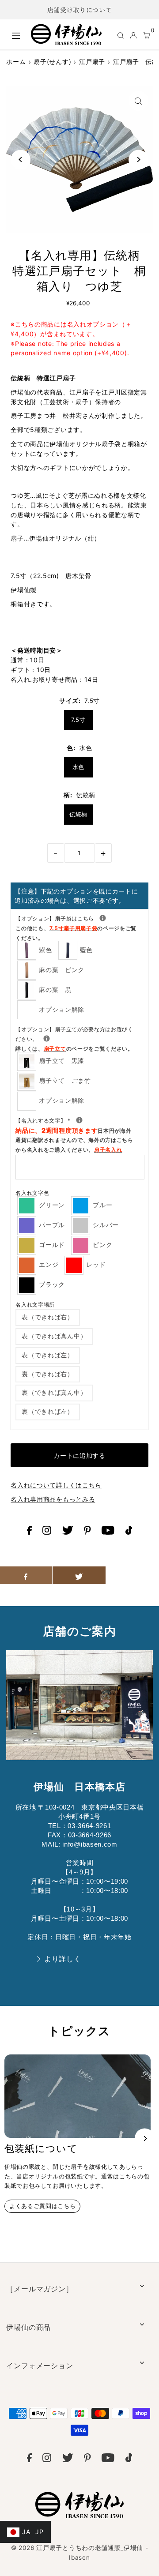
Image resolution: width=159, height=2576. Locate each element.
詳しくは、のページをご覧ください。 (74, 1049)
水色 (78, 767)
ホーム (16, 62)
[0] (147, 35)
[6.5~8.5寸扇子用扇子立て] (47, 1038)
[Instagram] (47, 1532)
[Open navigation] (17, 34)
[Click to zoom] (138, 101)
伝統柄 (78, 814)
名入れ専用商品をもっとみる (53, 1499)
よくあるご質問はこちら (42, 2206)
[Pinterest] (87, 1532)
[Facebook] (29, 1532)
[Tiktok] (129, 1532)
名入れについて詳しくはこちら (56, 1485)
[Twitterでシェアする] (79, 1575)
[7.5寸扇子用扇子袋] (103, 918)
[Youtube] (108, 1532)
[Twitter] (68, 1532)
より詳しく (62, 1959)
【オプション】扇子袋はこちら (79, 928)
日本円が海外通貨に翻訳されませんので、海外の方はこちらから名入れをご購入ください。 (74, 1140)
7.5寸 (78, 720)
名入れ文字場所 (35, 1305)
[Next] (138, 160)
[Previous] (21, 160)
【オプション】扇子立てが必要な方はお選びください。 (74, 1038)
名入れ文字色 (32, 1193)
